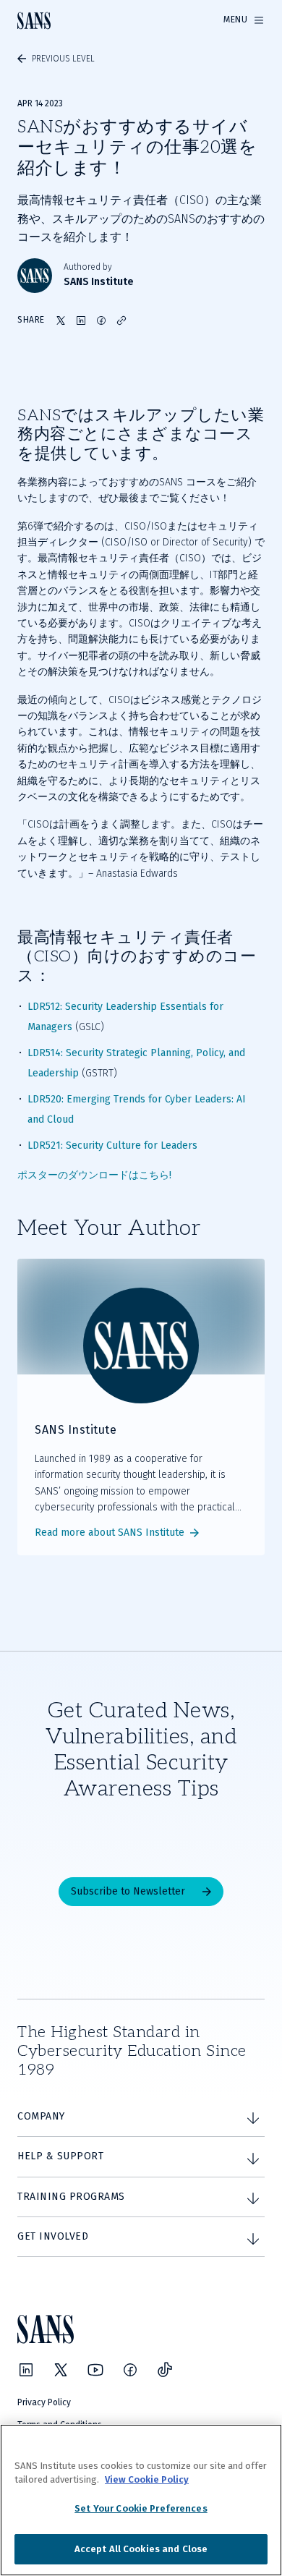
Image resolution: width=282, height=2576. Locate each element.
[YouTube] (95, 2370)
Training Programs (71, 2197)
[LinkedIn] (26, 2370)
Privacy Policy (44, 2402)
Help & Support (60, 2156)
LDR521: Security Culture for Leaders (112, 1145)
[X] (61, 2370)
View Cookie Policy (147, 2479)
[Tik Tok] (165, 2370)
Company (41, 2116)
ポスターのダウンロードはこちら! (94, 1175)
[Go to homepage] (34, 21)
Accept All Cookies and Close (141, 2549)
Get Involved (53, 2236)
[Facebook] (130, 2370)
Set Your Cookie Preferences (141, 2508)
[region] (141, 2500)
